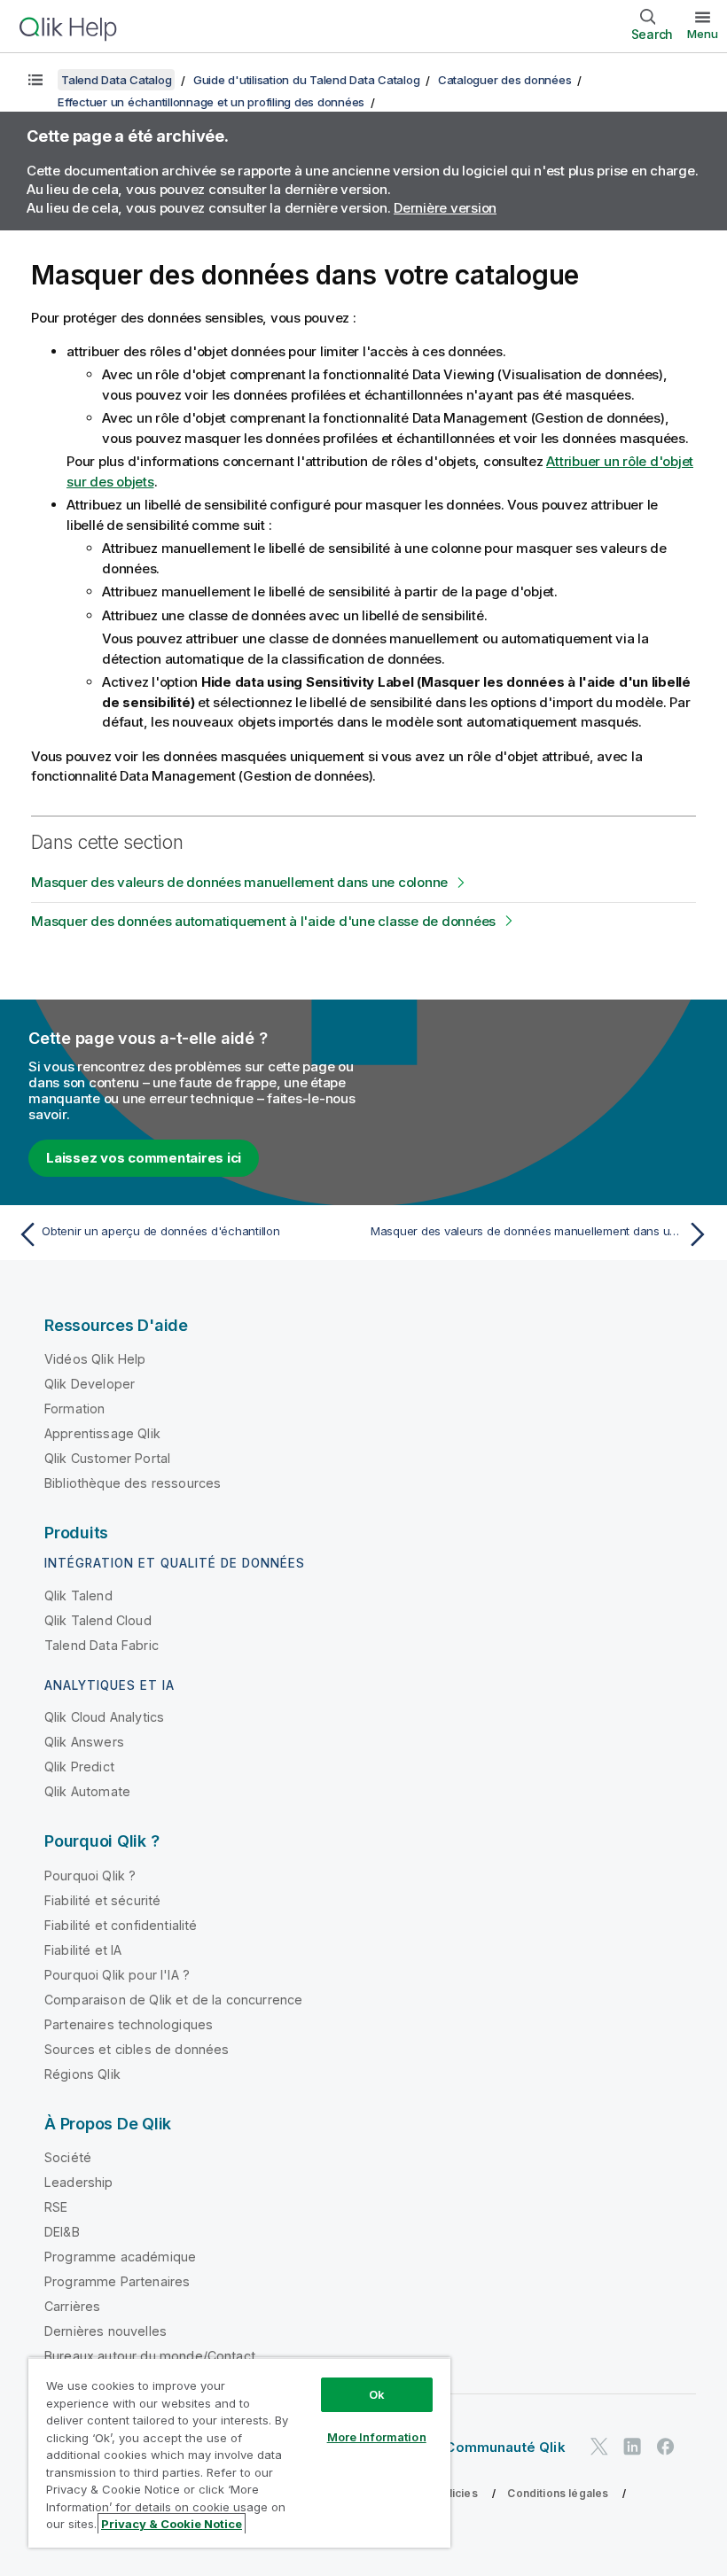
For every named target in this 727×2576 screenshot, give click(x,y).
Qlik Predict (79, 1767)
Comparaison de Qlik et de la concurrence (173, 2000)
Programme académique (120, 2257)
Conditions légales (558, 2493)
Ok (377, 2394)
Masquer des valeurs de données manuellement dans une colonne (239, 882)
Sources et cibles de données (137, 2049)
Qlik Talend (78, 1595)
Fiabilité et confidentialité (121, 1925)
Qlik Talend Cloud (98, 1620)
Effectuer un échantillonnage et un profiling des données (211, 102)
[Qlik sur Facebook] (666, 2446)
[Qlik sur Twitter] (599, 2446)
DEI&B (62, 2232)
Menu (703, 34)
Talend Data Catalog (116, 80)
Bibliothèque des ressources (133, 1483)
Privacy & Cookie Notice (172, 2524)
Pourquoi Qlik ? (90, 1876)
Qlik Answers (84, 1742)
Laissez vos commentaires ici (144, 1158)
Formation (74, 1409)
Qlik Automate (87, 1791)
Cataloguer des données (505, 80)
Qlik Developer (90, 1384)
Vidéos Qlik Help (95, 1359)
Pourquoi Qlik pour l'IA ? (117, 1975)
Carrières (72, 2306)
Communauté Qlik (505, 2447)
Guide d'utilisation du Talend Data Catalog (307, 80)
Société (68, 2157)
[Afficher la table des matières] (35, 80)
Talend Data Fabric (102, 1645)
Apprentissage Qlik (102, 1433)
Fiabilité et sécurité (102, 1900)
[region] (239, 2452)
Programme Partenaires (117, 2281)
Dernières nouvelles (106, 2331)
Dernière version (445, 208)
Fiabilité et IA (83, 1950)
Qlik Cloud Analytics (104, 1717)
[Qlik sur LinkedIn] (632, 2446)
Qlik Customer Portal (107, 1458)
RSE (56, 2207)
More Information (377, 2437)
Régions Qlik (82, 2074)
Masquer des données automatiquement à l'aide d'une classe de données (263, 921)
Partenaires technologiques (129, 2024)
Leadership (79, 2182)
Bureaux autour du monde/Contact (150, 2356)
